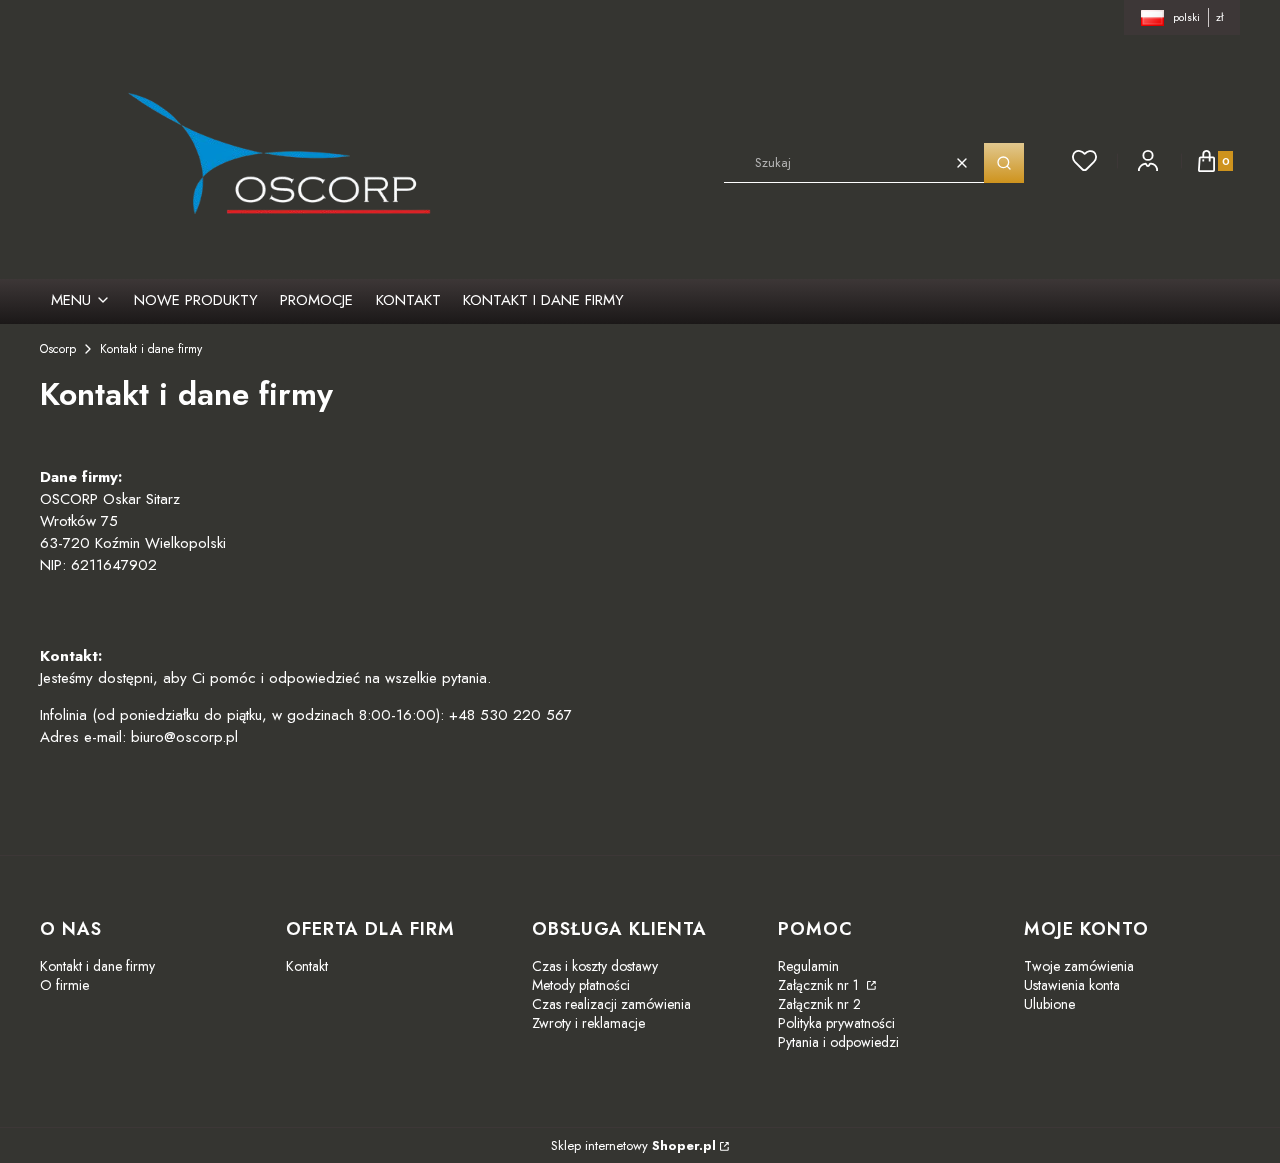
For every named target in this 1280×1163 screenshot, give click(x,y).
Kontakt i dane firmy (97, 966)
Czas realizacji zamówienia (611, 1004)
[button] (1004, 163)
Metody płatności (581, 985)
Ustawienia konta (1072, 985)
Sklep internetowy (633, 1145)
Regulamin (808, 966)
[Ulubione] (1085, 161)
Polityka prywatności (836, 1023)
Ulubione (1049, 1004)
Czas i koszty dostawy (595, 966)
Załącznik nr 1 (820, 985)
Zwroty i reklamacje (588, 1023)
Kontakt (307, 966)
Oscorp (58, 349)
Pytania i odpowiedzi (838, 1042)
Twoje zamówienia (1079, 966)
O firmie (64, 985)
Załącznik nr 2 (819, 1004)
